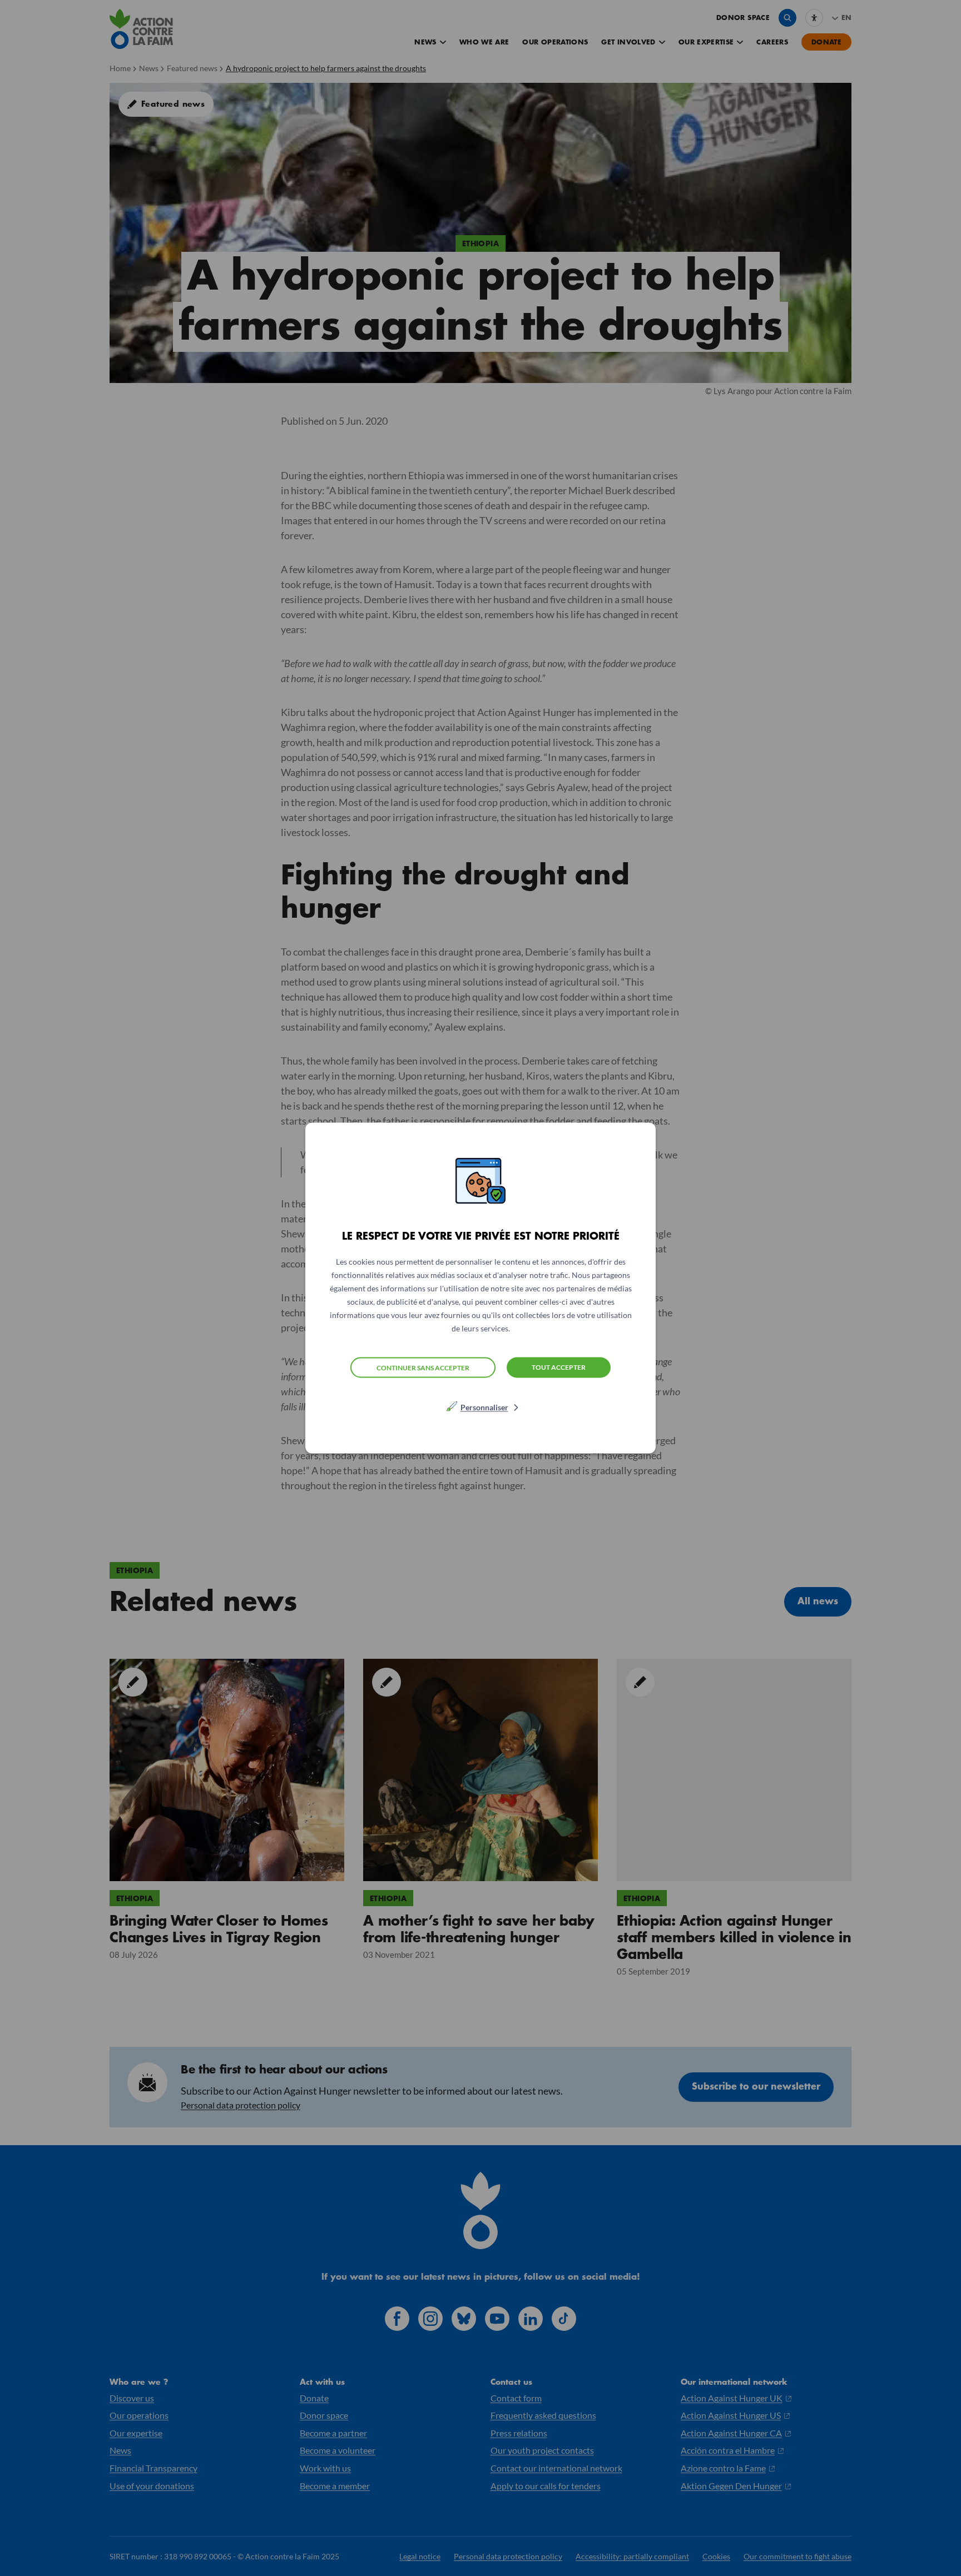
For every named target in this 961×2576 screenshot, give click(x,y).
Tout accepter (559, 1367)
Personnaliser (484, 1407)
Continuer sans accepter (423, 1367)
